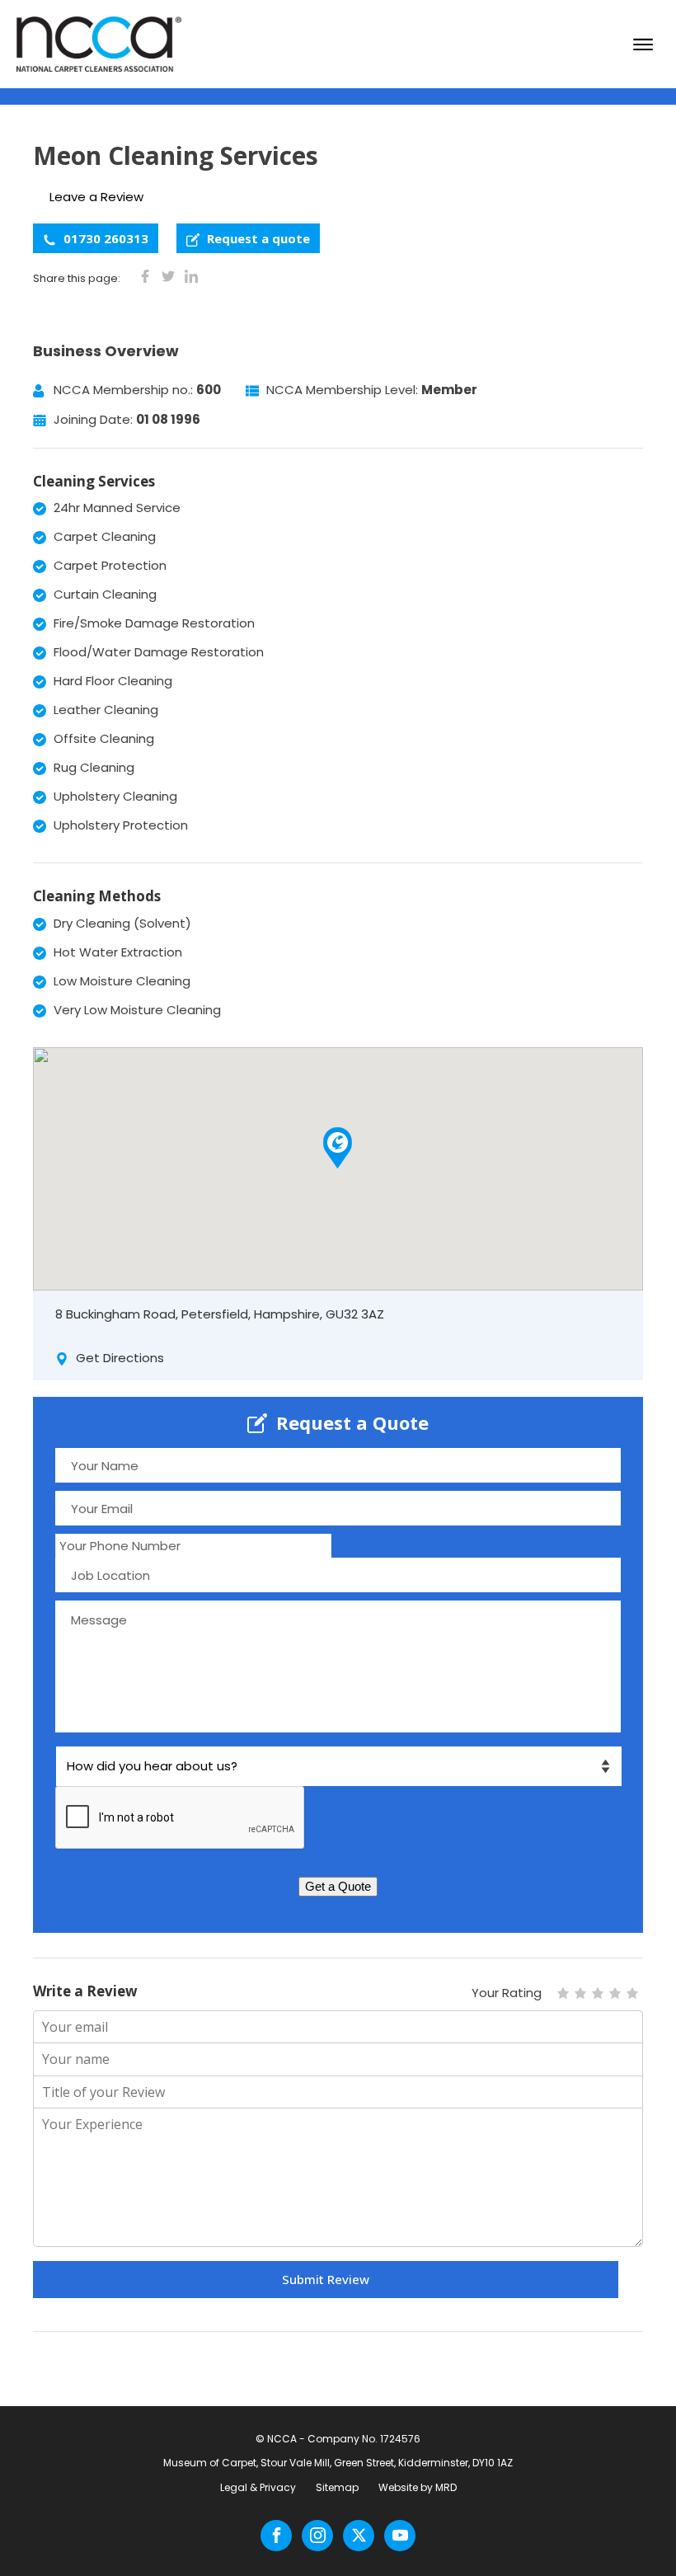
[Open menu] (643, 45)
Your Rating (507, 1993)
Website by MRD (418, 2487)
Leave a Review (96, 197)
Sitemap (337, 2487)
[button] (338, 1148)
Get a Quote (338, 1886)
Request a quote (257, 238)
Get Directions (118, 1358)
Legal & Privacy (258, 2487)
